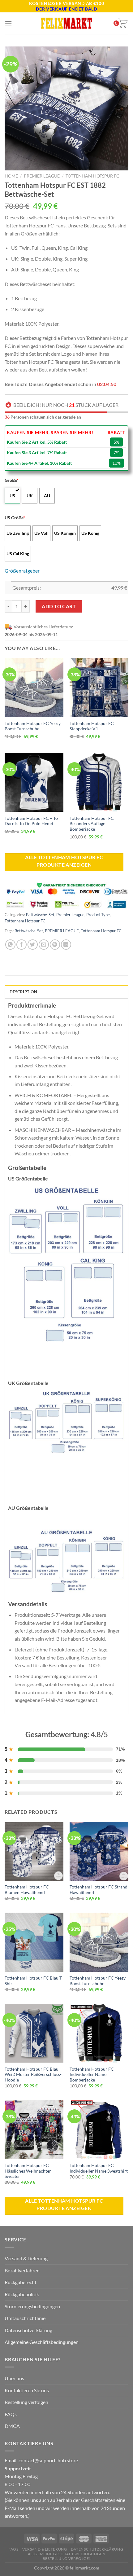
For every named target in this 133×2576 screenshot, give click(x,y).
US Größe (15, 518)
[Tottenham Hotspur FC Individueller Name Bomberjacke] (99, 2033)
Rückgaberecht (21, 2282)
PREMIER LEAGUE (62, 931)
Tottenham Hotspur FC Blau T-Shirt (34, 1981)
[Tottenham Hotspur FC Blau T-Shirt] (34, 1942)
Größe (12, 480)
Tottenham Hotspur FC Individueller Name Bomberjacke (92, 2075)
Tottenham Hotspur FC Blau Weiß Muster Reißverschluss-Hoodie (33, 2075)
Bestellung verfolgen (26, 2402)
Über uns (14, 2378)
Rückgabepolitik (22, 2294)
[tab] (66, 991)
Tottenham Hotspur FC (92, 176)
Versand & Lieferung (26, 2258)
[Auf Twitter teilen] (33, 945)
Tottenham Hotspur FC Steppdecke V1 (92, 726)
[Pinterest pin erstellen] (55, 945)
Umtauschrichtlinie (25, 2318)
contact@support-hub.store (48, 2460)
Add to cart (59, 606)
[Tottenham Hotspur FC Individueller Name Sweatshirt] (99, 2130)
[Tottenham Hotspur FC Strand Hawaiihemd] (99, 1851)
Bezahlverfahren (22, 2270)
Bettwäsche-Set (40, 915)
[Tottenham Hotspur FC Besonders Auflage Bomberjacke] (99, 782)
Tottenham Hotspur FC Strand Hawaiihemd (99, 1890)
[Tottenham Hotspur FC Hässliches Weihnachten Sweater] (34, 2130)
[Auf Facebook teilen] (21, 945)
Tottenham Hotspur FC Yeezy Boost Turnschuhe (33, 726)
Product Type (98, 915)
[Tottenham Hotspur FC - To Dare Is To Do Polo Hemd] (34, 782)
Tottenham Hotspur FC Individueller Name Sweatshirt (99, 2168)
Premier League (42, 176)
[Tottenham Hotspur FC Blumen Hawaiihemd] (34, 1851)
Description (23, 992)
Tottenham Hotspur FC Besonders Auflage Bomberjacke (92, 824)
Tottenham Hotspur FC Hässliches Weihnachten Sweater (28, 2171)
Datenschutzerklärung (28, 2330)
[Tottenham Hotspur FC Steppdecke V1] (99, 688)
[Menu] (8, 23)
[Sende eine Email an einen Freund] (44, 945)
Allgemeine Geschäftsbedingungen (42, 2342)
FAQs (11, 2414)
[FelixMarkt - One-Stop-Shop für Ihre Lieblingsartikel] (66, 23)
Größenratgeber (22, 571)
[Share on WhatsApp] (10, 945)
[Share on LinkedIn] (66, 945)
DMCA (12, 2426)
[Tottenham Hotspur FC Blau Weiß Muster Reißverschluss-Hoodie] (34, 2033)
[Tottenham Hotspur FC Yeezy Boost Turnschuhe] (34, 688)
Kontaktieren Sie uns (27, 2390)
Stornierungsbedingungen (32, 2306)
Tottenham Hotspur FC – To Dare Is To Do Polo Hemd (31, 821)
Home (11, 176)
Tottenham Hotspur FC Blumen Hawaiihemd (27, 1890)
